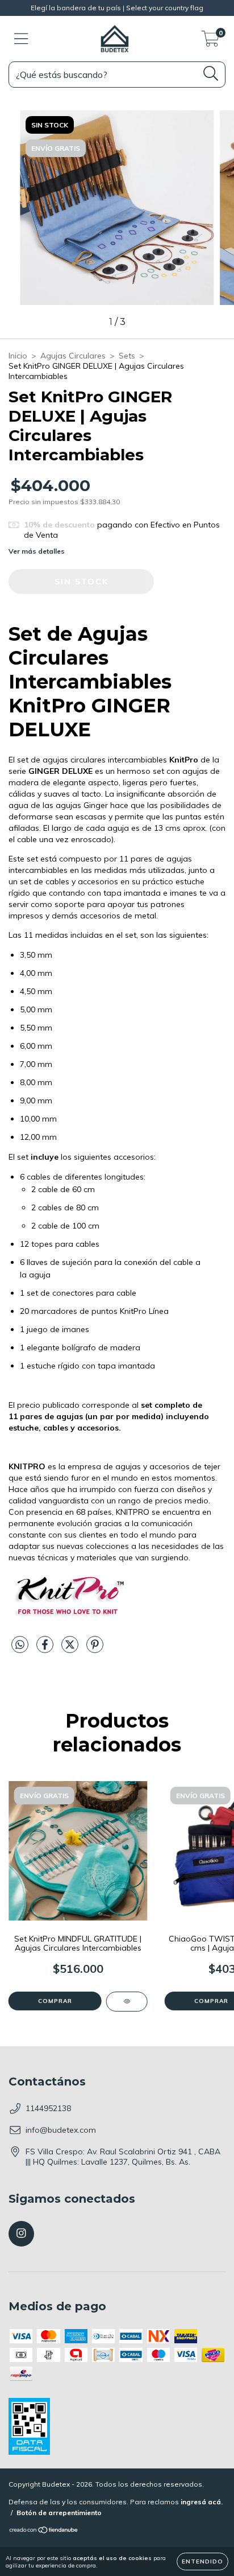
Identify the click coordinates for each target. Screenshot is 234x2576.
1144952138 (48, 2108)
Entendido (202, 2561)
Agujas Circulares (73, 356)
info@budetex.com (61, 2130)
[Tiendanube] (44, 2531)
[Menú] (21, 39)
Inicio (18, 356)
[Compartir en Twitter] (71, 1650)
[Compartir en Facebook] (46, 1650)
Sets (127, 356)
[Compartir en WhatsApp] (20, 1645)
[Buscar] (211, 74)
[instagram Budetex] (21, 2234)
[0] (210, 42)
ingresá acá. (202, 2502)
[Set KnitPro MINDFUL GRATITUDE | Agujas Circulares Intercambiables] (127, 2002)
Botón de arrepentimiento (59, 2513)
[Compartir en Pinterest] (95, 1650)
